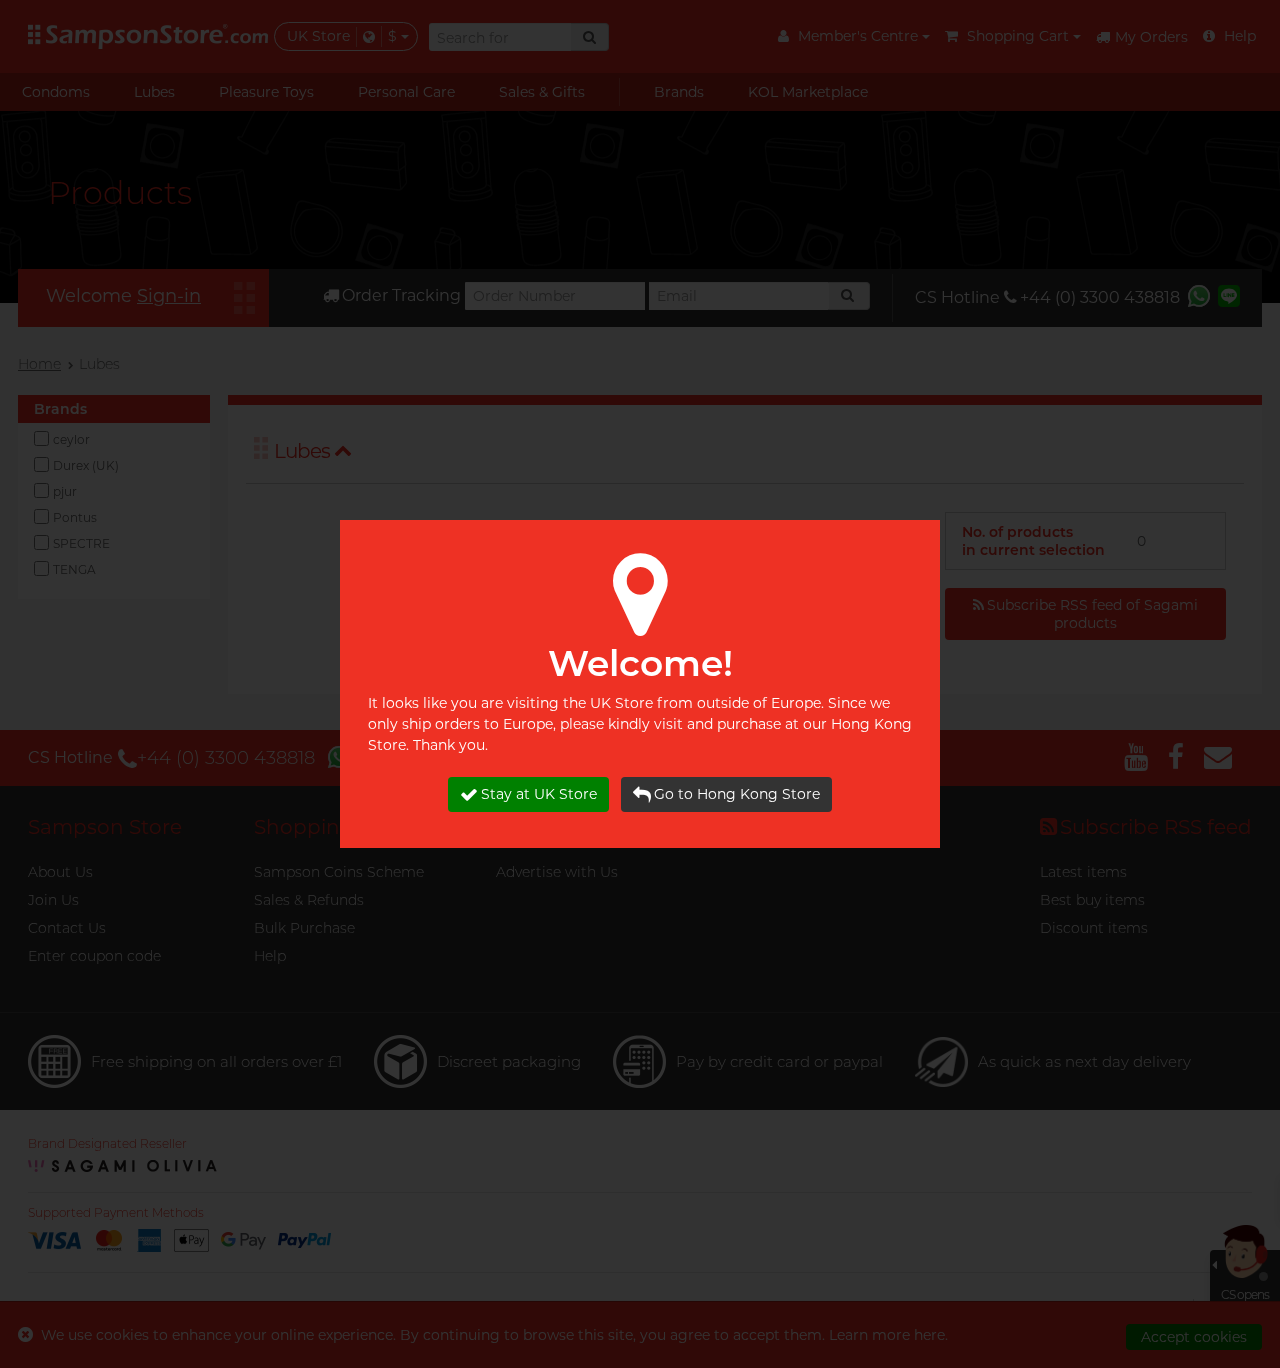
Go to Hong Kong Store (737, 794)
